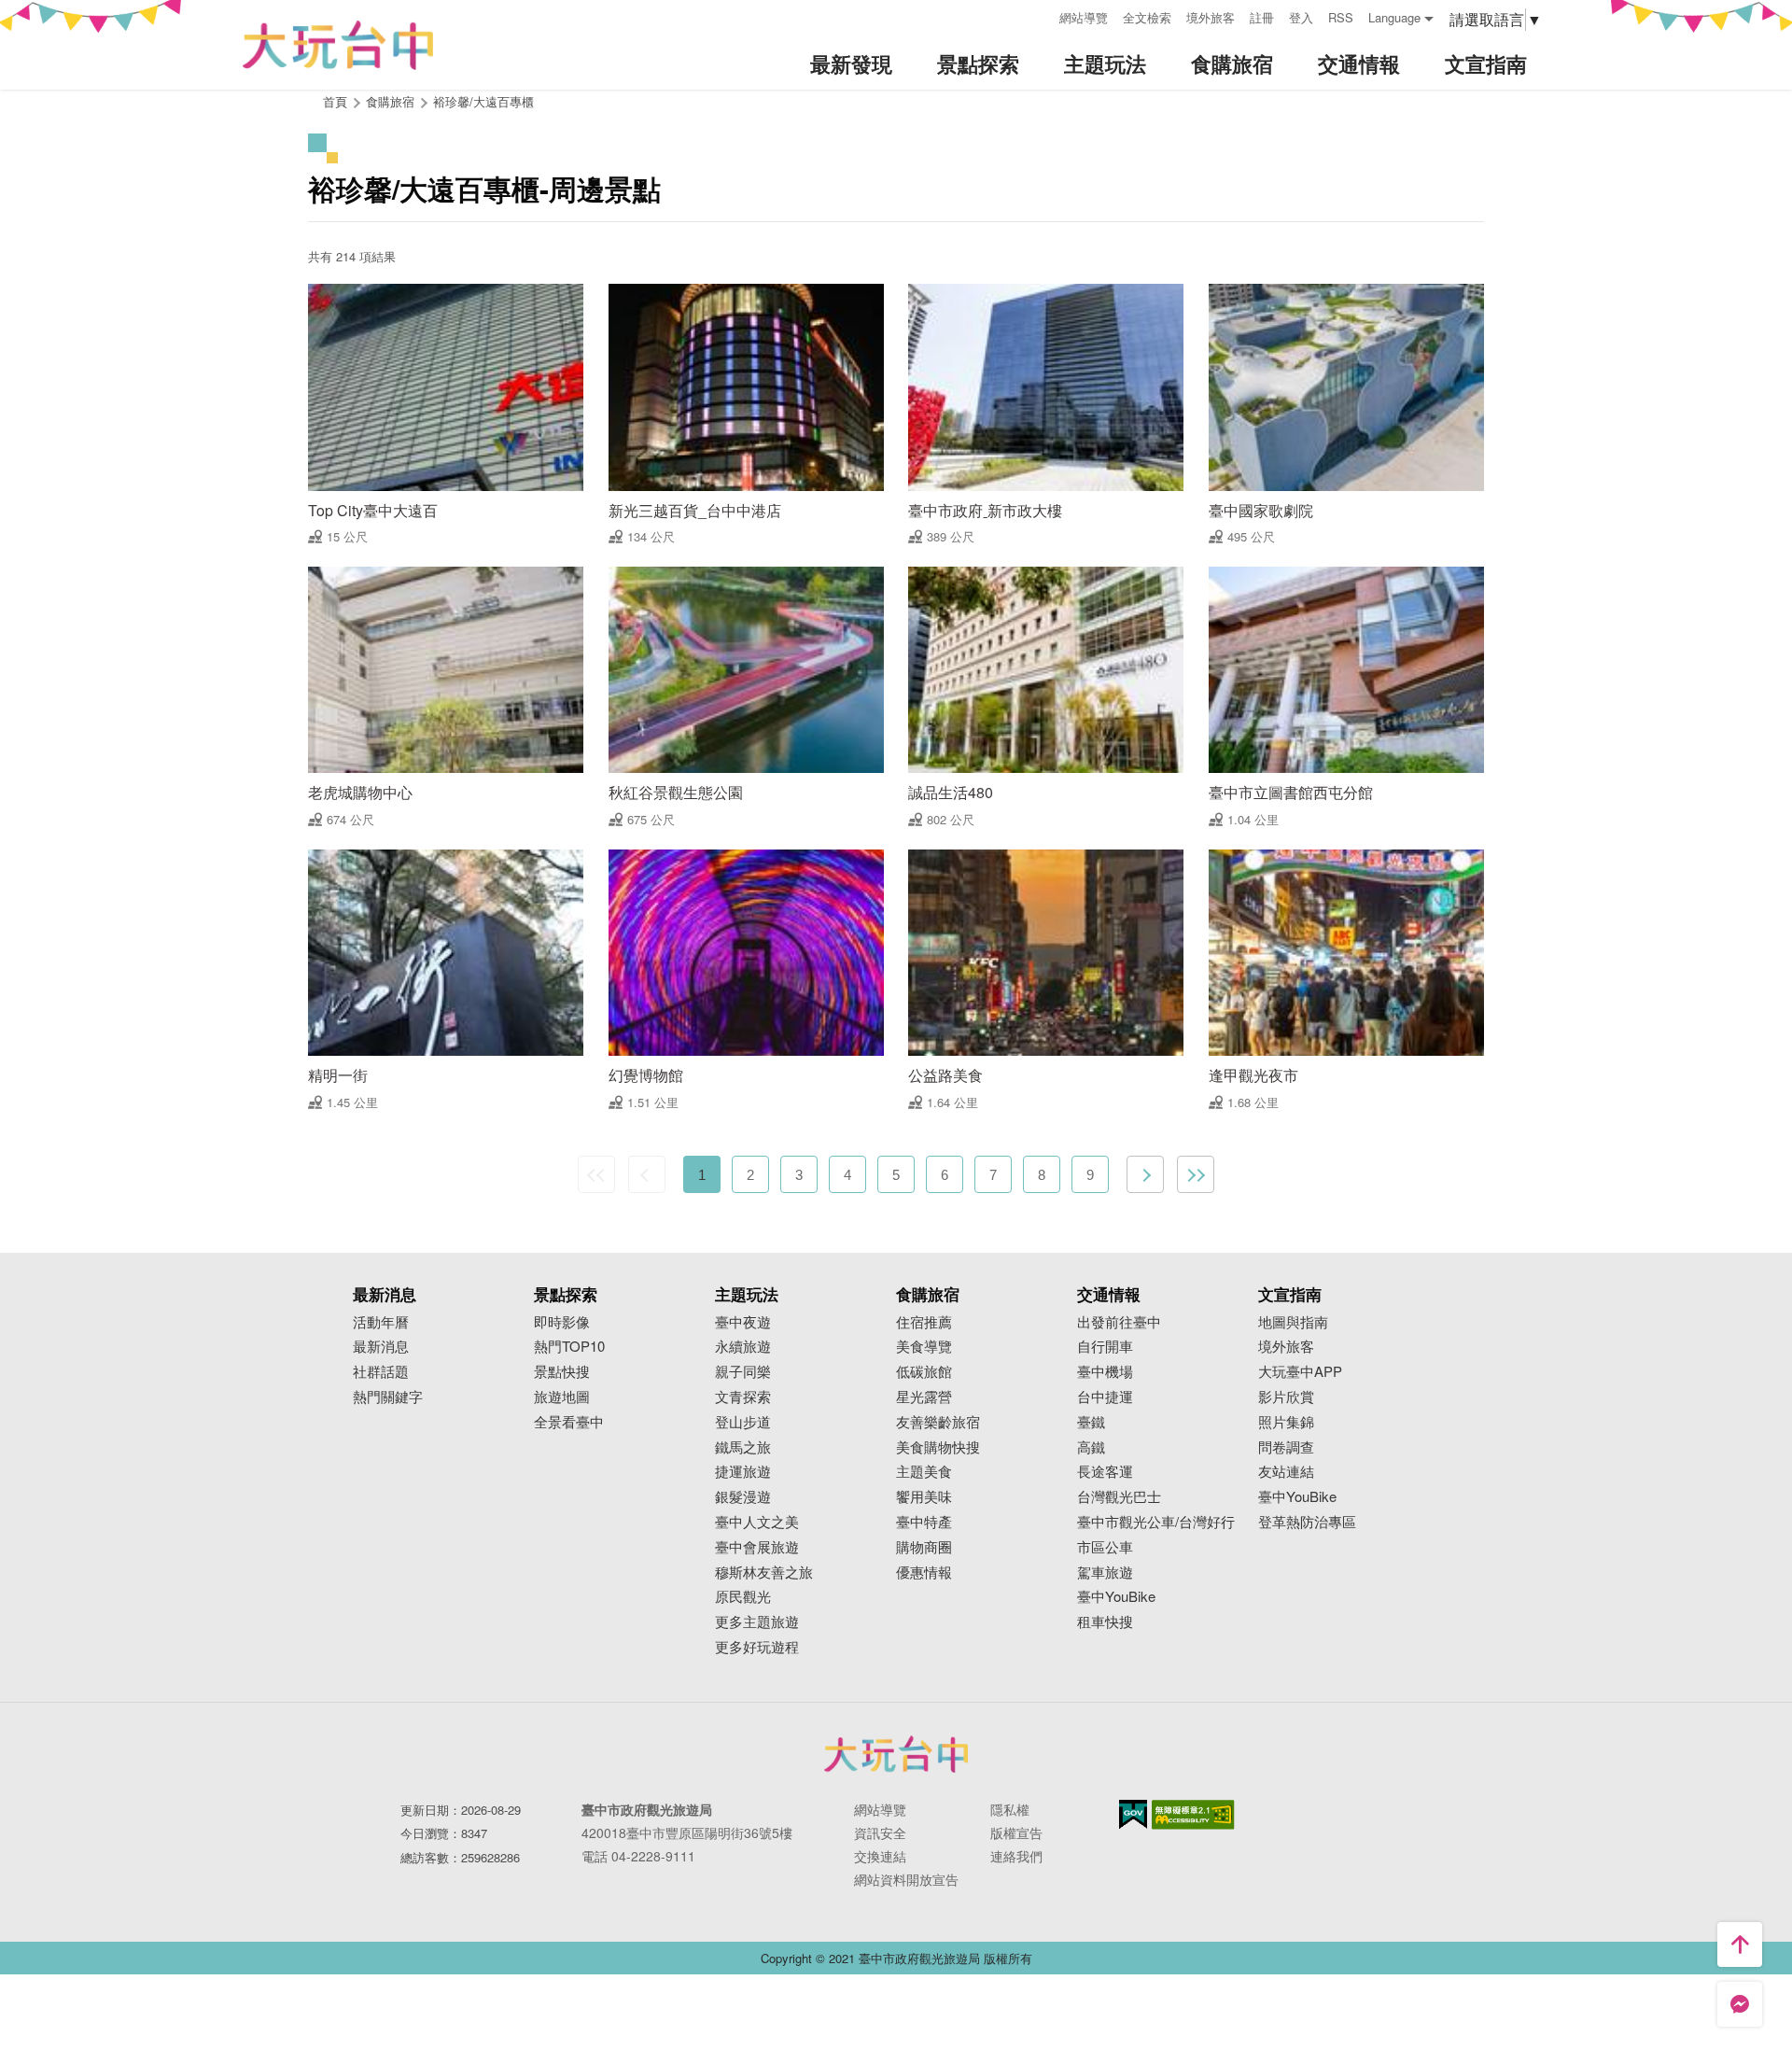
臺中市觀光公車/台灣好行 (1156, 1522)
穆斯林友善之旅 (764, 1573)
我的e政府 (1133, 1814)
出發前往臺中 (1119, 1322)
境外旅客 (1211, 17)
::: (1039, 15)
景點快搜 (562, 1372)
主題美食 (924, 1472)
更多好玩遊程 (757, 1647)
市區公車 (1105, 1547)
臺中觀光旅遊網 (338, 45)
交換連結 (880, 1856)
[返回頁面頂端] (1740, 1945)
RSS (1341, 17)
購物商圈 (924, 1547)
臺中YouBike (1116, 1597)
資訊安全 (880, 1832)
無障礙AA (1193, 1815)
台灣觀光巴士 (1119, 1497)
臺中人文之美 (757, 1522)
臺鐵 (1091, 1422)
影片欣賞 (1286, 1397)
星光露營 (924, 1397)
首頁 (335, 101)
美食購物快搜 (938, 1447)
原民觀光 (743, 1597)
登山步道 (743, 1422)
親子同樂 (743, 1372)
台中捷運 (1105, 1397)
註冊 (1262, 17)
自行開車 (1105, 1347)
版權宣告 (1016, 1832)
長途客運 (1105, 1472)
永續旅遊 (743, 1347)
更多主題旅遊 (757, 1622)
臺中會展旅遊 (757, 1547)
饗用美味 (924, 1497)
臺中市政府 (896, 1754)
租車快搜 (1105, 1622)
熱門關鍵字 (388, 1397)
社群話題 (381, 1372)
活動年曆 (381, 1322)
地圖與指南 (1293, 1322)
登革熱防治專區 (1307, 1522)
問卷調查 (1286, 1447)
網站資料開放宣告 (906, 1879)
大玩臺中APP (1300, 1372)
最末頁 (1196, 1174)
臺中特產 (924, 1522)
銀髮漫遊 (743, 1497)
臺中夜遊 (743, 1322)
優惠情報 (924, 1573)
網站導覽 (1084, 17)
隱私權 (1010, 1809)
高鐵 (1091, 1447)
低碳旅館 (924, 1372)
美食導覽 (924, 1347)
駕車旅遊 (1105, 1573)
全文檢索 (1147, 17)
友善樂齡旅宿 (938, 1422)
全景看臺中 (569, 1422)
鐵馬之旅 (743, 1447)
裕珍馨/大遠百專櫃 (483, 101)
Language (1394, 17)
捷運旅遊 (743, 1472)
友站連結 (1286, 1472)
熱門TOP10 (569, 1347)
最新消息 (381, 1347)
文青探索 (743, 1397)
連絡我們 (1016, 1856)
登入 (1301, 17)
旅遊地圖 (562, 1397)
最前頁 (596, 1174)
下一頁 (1145, 1174)
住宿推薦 (924, 1322)
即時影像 (562, 1322)
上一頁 (647, 1174)
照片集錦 (1286, 1422)
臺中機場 (1105, 1372)
